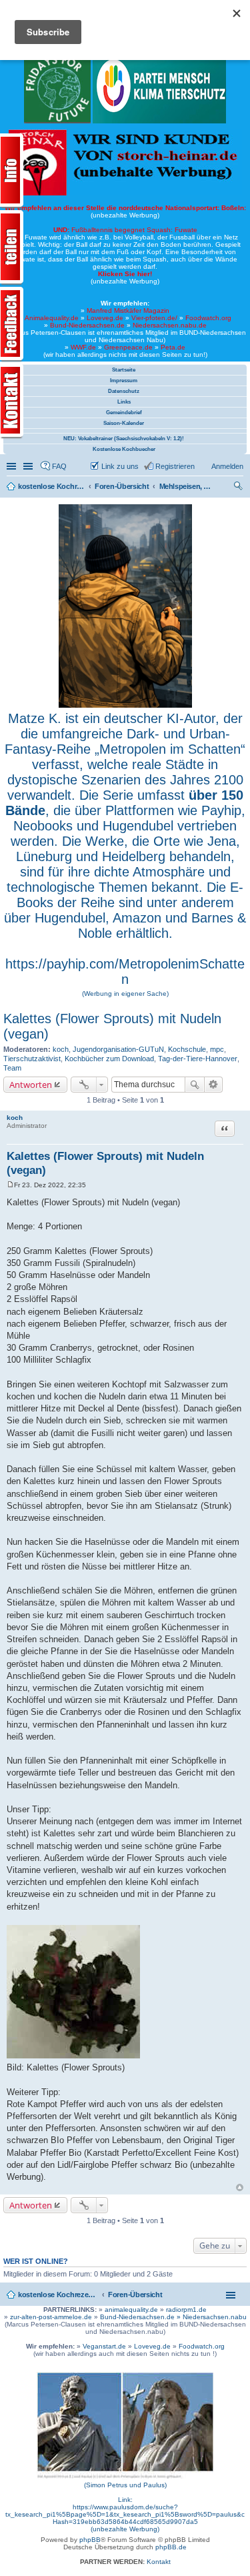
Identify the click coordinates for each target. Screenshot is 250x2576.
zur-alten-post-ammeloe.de (51, 2317)
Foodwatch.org (208, 318)
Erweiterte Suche (214, 1085)
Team (12, 1068)
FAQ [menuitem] (59, 466)
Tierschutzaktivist (32, 1059)
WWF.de (83, 347)
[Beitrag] (10, 1185)
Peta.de (173, 347)
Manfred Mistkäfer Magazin (128, 310)
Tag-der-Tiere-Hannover (198, 1059)
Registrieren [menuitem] (175, 466)
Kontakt (159, 2562)
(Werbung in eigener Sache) (125, 994)
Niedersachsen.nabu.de (170, 325)
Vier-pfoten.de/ (154, 318)
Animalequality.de (52, 318)
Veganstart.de (104, 2346)
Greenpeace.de (128, 347)
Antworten (31, 1085)
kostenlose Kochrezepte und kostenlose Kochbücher (58, 2295)
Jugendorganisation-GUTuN (118, 1049)
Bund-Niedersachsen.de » (141, 2317)
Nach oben (240, 2187)
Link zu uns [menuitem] (120, 466)
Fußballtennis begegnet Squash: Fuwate (125, 230)
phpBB (90, 2540)
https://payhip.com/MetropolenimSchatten (125, 972)
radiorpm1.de (186, 2310)
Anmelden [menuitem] (227, 466)
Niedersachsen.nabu (215, 2317)
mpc (217, 1049)
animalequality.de (131, 2310)
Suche (195, 1085)
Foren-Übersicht (135, 2295)
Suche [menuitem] (239, 488)
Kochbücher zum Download (109, 1059)
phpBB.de (171, 2547)
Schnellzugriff (13, 466)
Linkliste (29, 466)
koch (61, 1049)
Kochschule (187, 1049)
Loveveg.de (105, 318)
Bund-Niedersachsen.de (87, 325)
